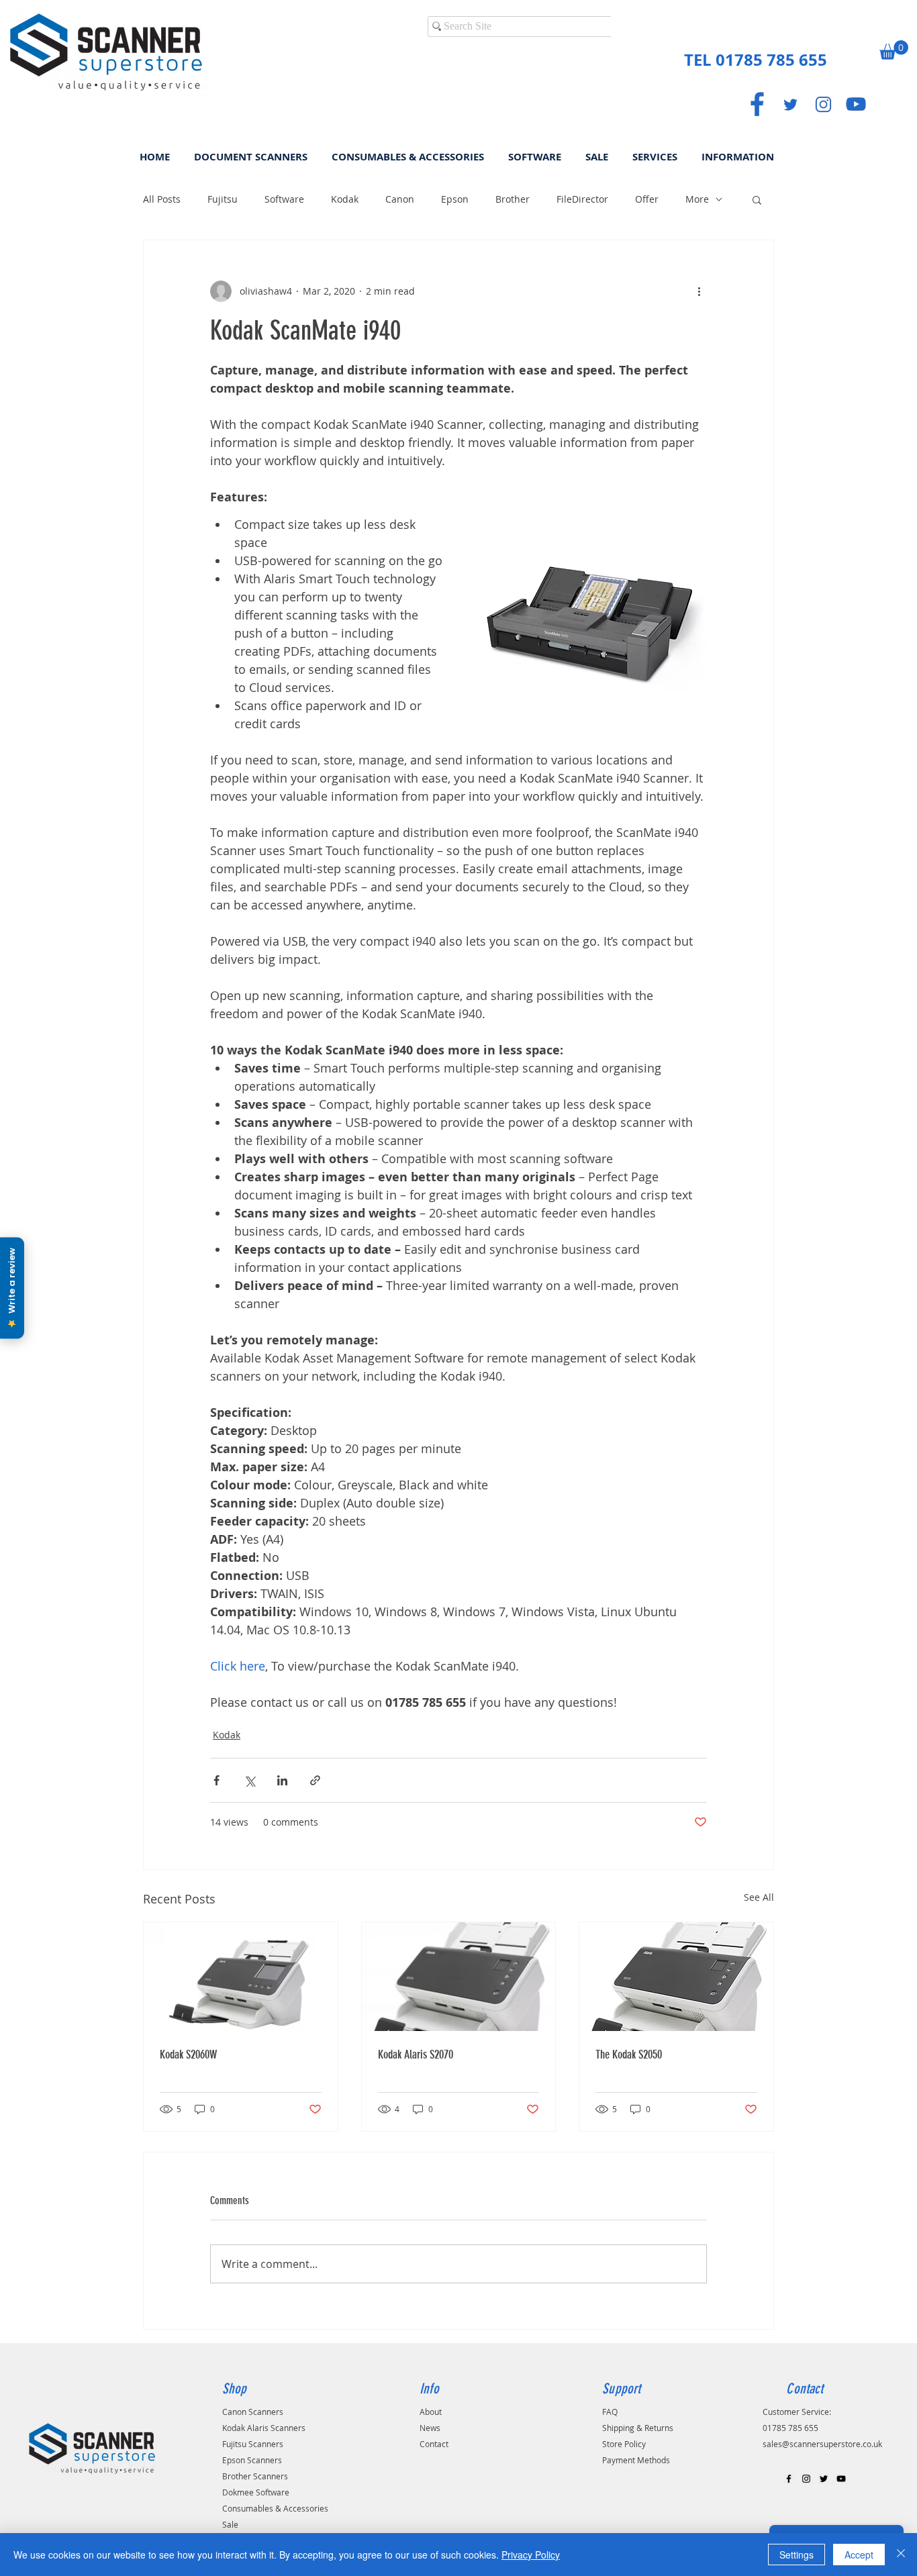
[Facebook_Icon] (757, 104)
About (431, 2412)
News (430, 2428)
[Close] (901, 2555)
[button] (894, 50)
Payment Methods (636, 2460)
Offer (647, 199)
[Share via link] (315, 1780)
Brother (513, 199)
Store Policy (624, 2444)
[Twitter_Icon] (790, 104)
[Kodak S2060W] (241, 1977)
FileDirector (582, 199)
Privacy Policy (531, 2555)
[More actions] (699, 291)
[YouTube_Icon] (856, 104)
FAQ (610, 2412)
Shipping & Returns (638, 2428)
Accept (859, 2555)
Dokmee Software (256, 2492)
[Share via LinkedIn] (282, 1780)
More (697, 199)
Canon (400, 199)
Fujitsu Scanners (253, 2444)
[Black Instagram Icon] (806, 2479)
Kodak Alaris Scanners (264, 2428)
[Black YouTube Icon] (841, 2479)
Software (284, 199)
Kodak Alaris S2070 (416, 2054)
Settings (797, 2555)
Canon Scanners (253, 2412)
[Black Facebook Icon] (789, 2479)
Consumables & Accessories (275, 2508)
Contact (434, 2444)
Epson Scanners (252, 2460)
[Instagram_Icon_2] (823, 104)
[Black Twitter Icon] (824, 2479)
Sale (230, 2524)
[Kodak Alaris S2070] (459, 1977)
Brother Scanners (255, 2476)
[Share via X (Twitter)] (249, 1780)
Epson (455, 199)
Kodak (345, 199)
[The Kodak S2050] (676, 1977)
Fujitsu (223, 199)
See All (759, 1897)
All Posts (162, 199)
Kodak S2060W (188, 2054)
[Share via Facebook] (216, 1780)
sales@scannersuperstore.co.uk (822, 2444)
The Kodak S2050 (629, 2054)
